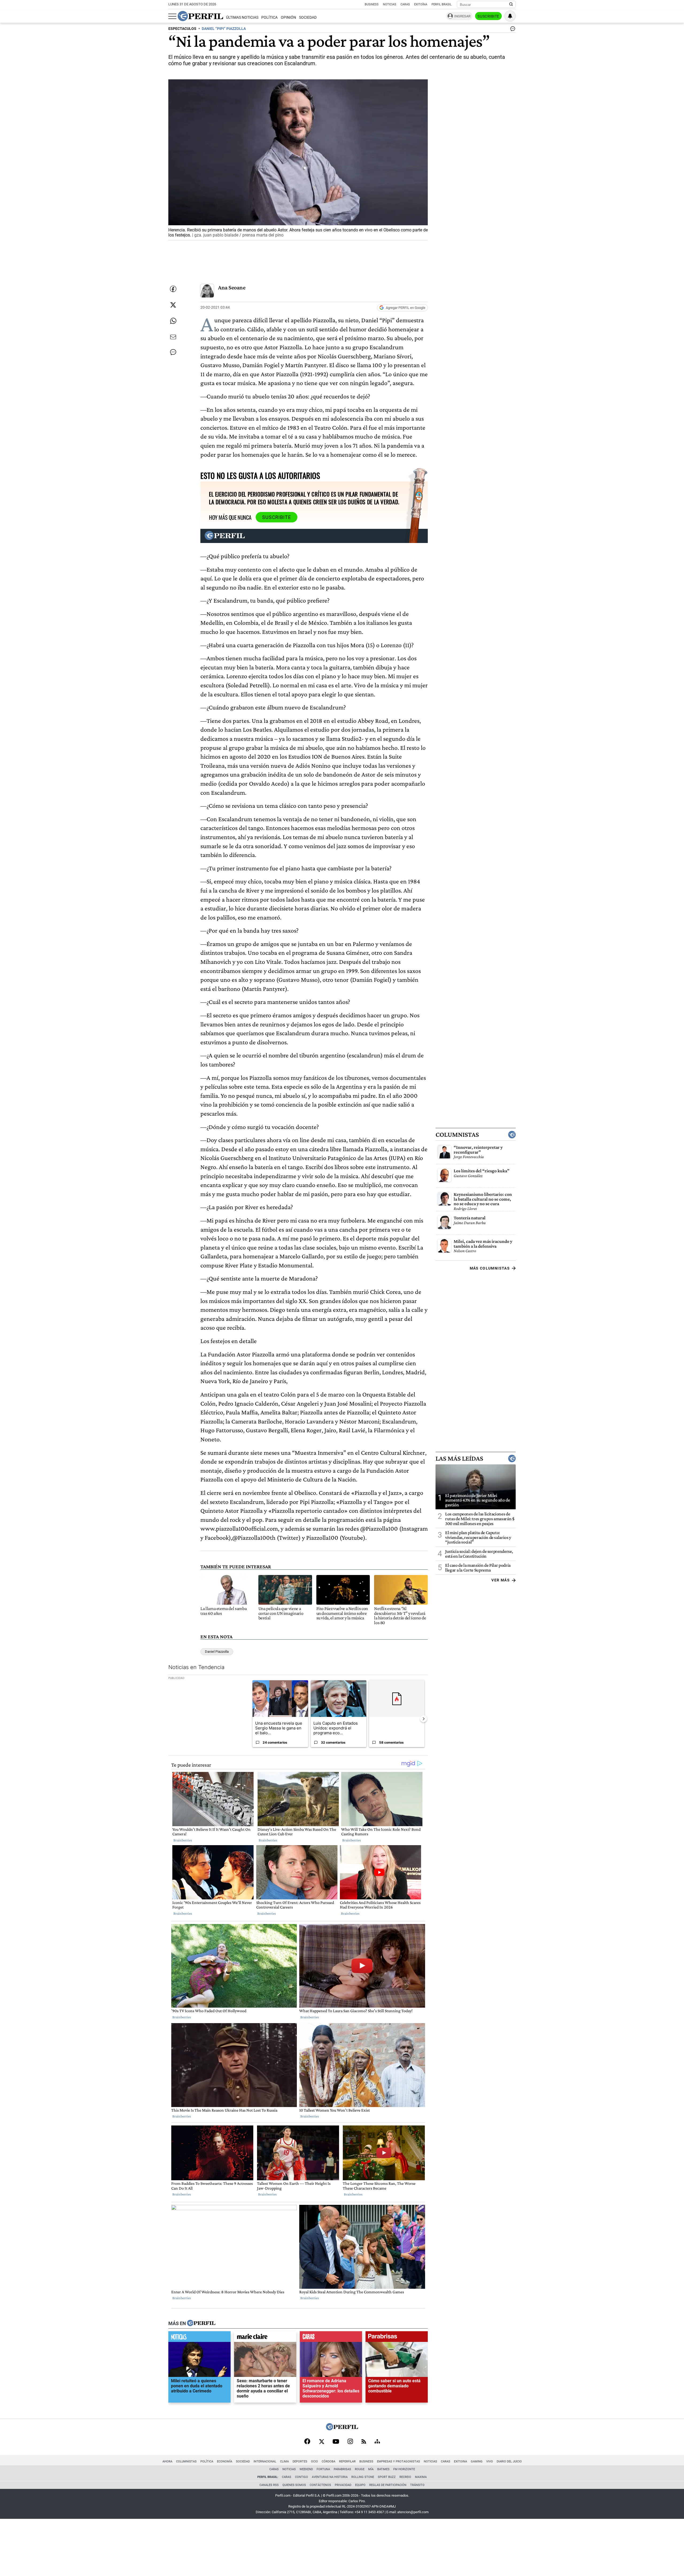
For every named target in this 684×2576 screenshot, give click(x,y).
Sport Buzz (387, 2477)
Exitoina (460, 2461)
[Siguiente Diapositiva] (423, 1719)
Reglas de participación (388, 2485)
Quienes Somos (294, 2485)
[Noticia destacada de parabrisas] (397, 2338)
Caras (405, 4)
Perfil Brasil (442, 4)
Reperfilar (347, 2461)
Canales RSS (269, 2485)
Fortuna (323, 2469)
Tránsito (417, 2485)
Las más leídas (459, 1458)
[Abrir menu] (172, 16)
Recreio (405, 2477)
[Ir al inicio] (200, 16)
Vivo (490, 2461)
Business (372, 4)
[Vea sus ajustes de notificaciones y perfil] (510, 16)
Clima (284, 2461)
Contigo (302, 2477)
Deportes (300, 2461)
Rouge (360, 2469)
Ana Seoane (232, 287)
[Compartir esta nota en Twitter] (173, 305)
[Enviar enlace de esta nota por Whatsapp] (173, 321)
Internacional (265, 2461)
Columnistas (457, 1135)
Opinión (288, 18)
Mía (371, 2469)
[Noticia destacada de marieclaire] (265, 2338)
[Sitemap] (377, 2442)
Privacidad (343, 2485)
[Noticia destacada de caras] (331, 2338)
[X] (321, 2442)
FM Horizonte (404, 2469)
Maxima (421, 2477)
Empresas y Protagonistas (399, 2461)
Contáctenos (320, 2485)
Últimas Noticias (242, 18)
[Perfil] (201, 2323)
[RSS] (364, 2442)
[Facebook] (307, 2442)
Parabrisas (342, 2469)
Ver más (501, 1580)
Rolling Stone (363, 2477)
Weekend (306, 2469)
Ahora (167, 2461)
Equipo (360, 2485)
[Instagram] (350, 2442)
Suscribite (488, 16)
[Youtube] (336, 2442)
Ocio (314, 2461)
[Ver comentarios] (512, 30)
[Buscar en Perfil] (511, 5)
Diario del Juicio (509, 2461)
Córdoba (329, 2461)
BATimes (383, 2469)
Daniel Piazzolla (217, 1652)
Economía (225, 2461)
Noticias (390, 4)
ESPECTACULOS (182, 29)
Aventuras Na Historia (330, 2477)
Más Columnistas (490, 1268)
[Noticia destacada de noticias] (199, 2338)
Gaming (477, 2461)
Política (269, 18)
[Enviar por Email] (173, 337)
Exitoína (421, 4)
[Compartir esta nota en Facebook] (173, 289)
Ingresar (462, 16)
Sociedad (308, 18)
